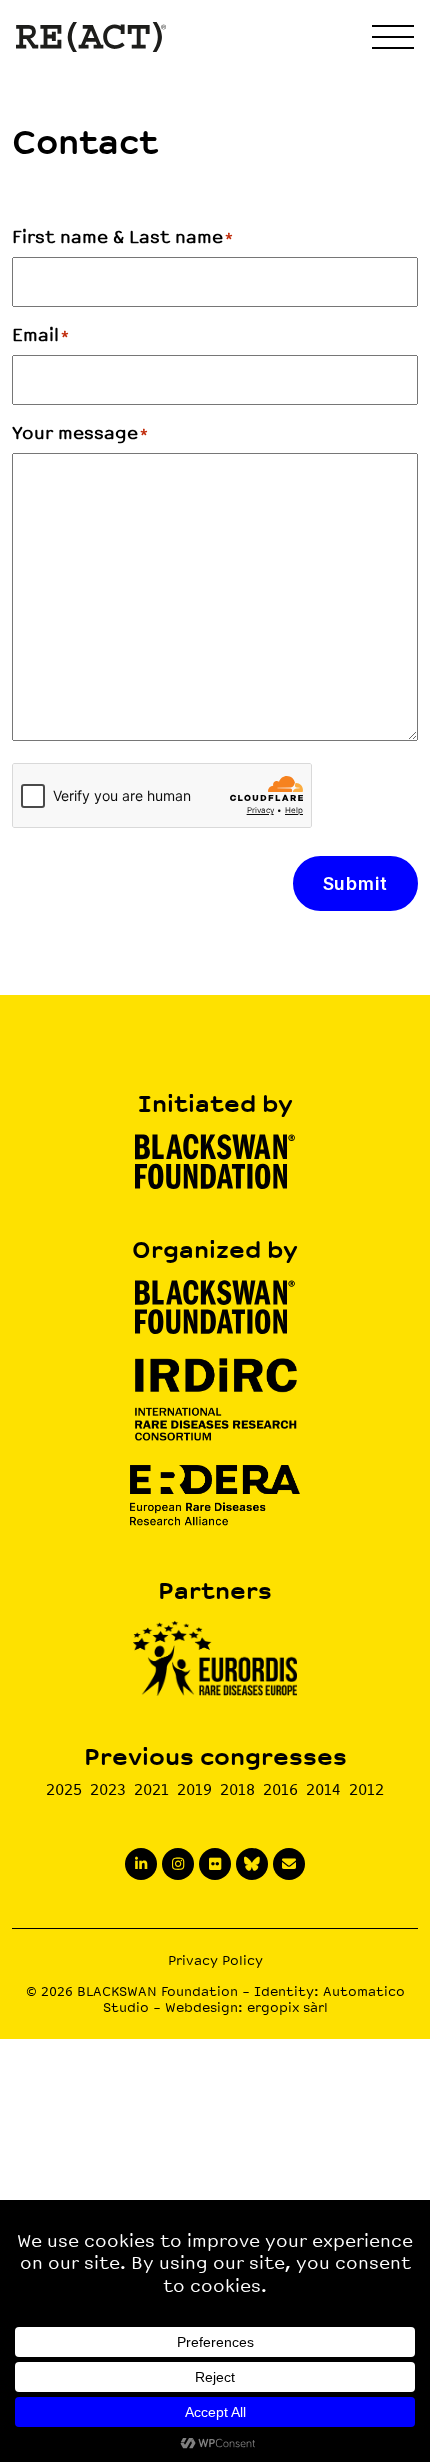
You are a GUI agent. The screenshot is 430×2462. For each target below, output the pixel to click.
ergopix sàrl (287, 2007)
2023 (108, 1789)
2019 (194, 1789)
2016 (280, 1789)
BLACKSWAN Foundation (157, 1991)
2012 (366, 1789)
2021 (151, 1789)
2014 (323, 1789)
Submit (355, 883)
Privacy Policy (215, 1960)
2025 (64, 1789)
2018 (237, 1789)
